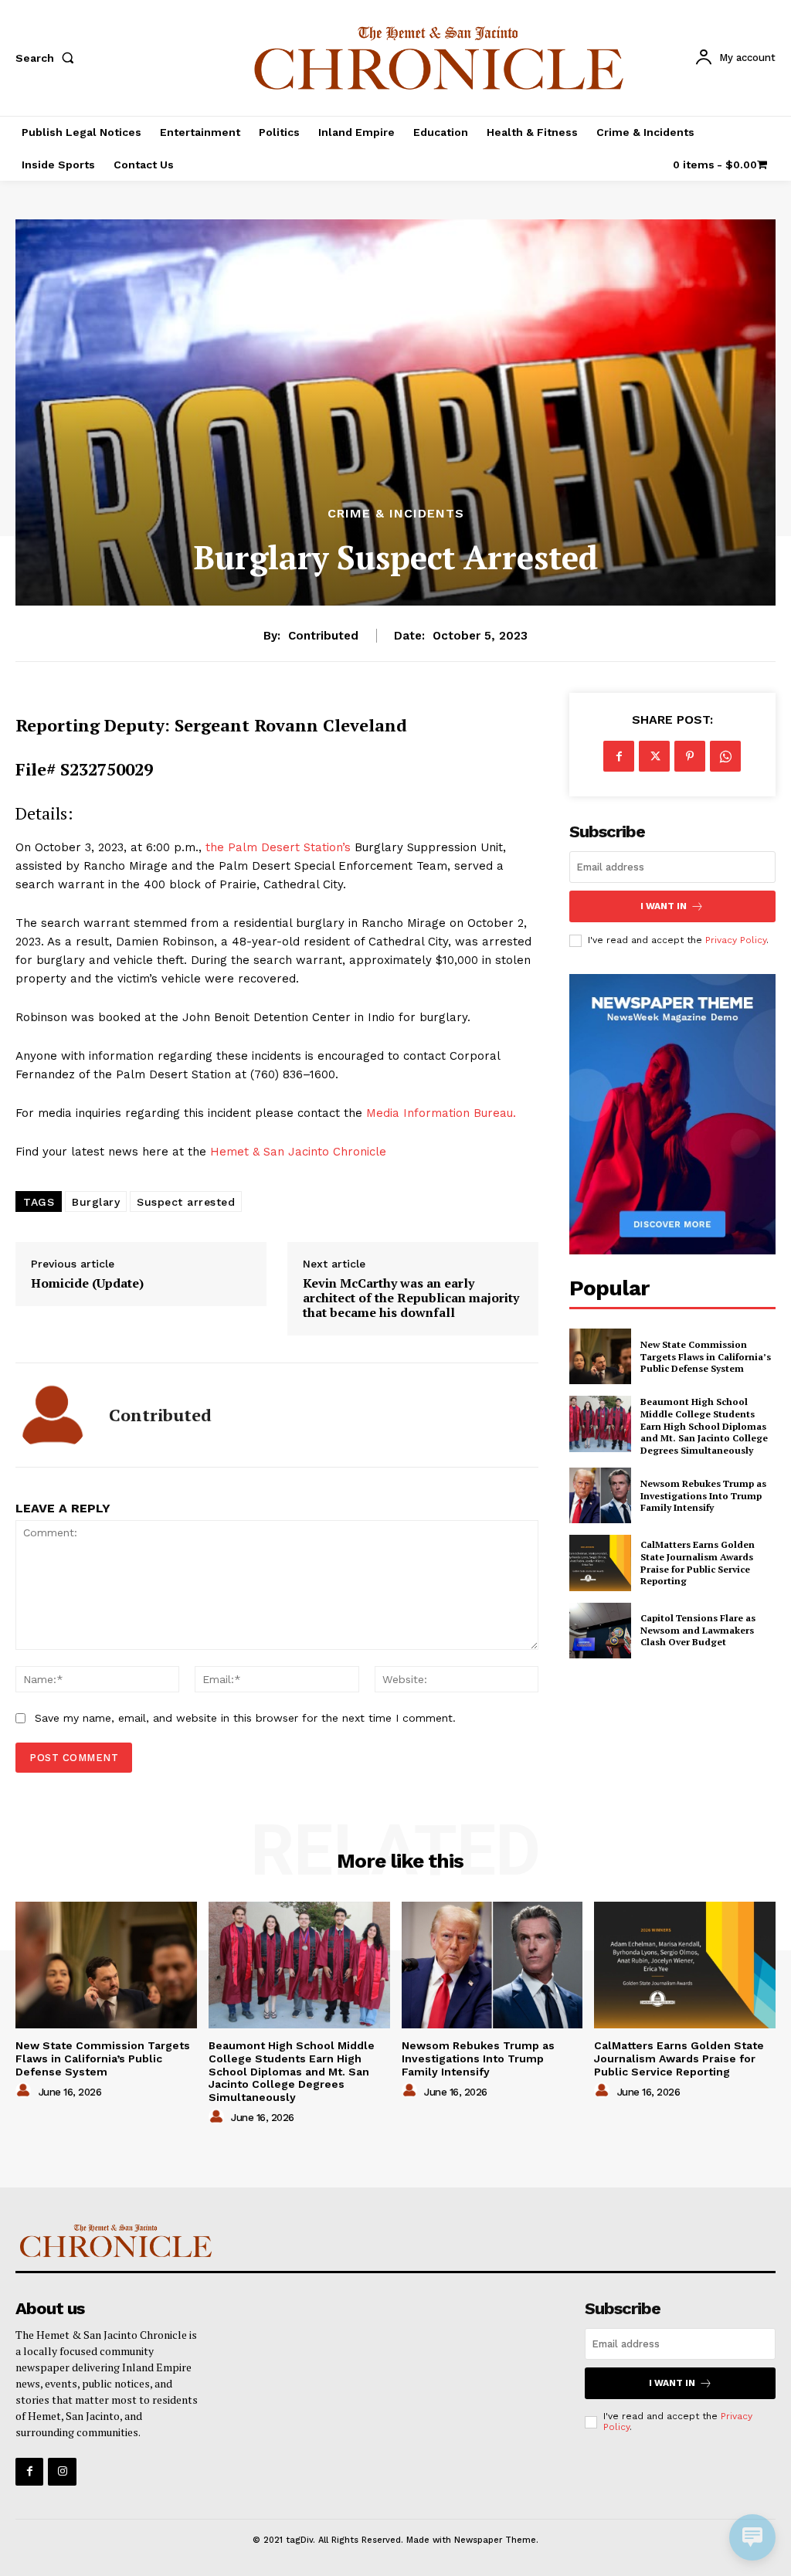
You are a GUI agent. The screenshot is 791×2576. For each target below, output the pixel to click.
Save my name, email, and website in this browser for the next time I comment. (245, 1718)
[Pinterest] (690, 756)
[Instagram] (62, 2472)
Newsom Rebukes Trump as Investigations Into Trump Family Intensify (703, 1495)
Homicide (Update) (87, 1283)
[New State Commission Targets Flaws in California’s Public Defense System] (600, 1356)
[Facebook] (619, 756)
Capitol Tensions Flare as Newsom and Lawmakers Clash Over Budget (698, 1630)
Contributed (323, 636)
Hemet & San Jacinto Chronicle (298, 1152)
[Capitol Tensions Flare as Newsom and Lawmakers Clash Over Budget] (600, 1631)
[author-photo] (25, 2091)
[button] (48, 58)
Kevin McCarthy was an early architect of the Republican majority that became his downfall (411, 1298)
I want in (664, 906)
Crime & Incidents (396, 514)
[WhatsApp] (725, 756)
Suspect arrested (186, 1202)
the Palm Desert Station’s (278, 847)
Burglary (96, 1202)
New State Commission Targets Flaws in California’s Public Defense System (706, 1356)
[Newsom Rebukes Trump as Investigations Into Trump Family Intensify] (600, 1495)
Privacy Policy (736, 940)
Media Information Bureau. (441, 1113)
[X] (654, 756)
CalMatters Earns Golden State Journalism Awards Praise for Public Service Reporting (698, 1563)
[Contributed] (53, 1415)
